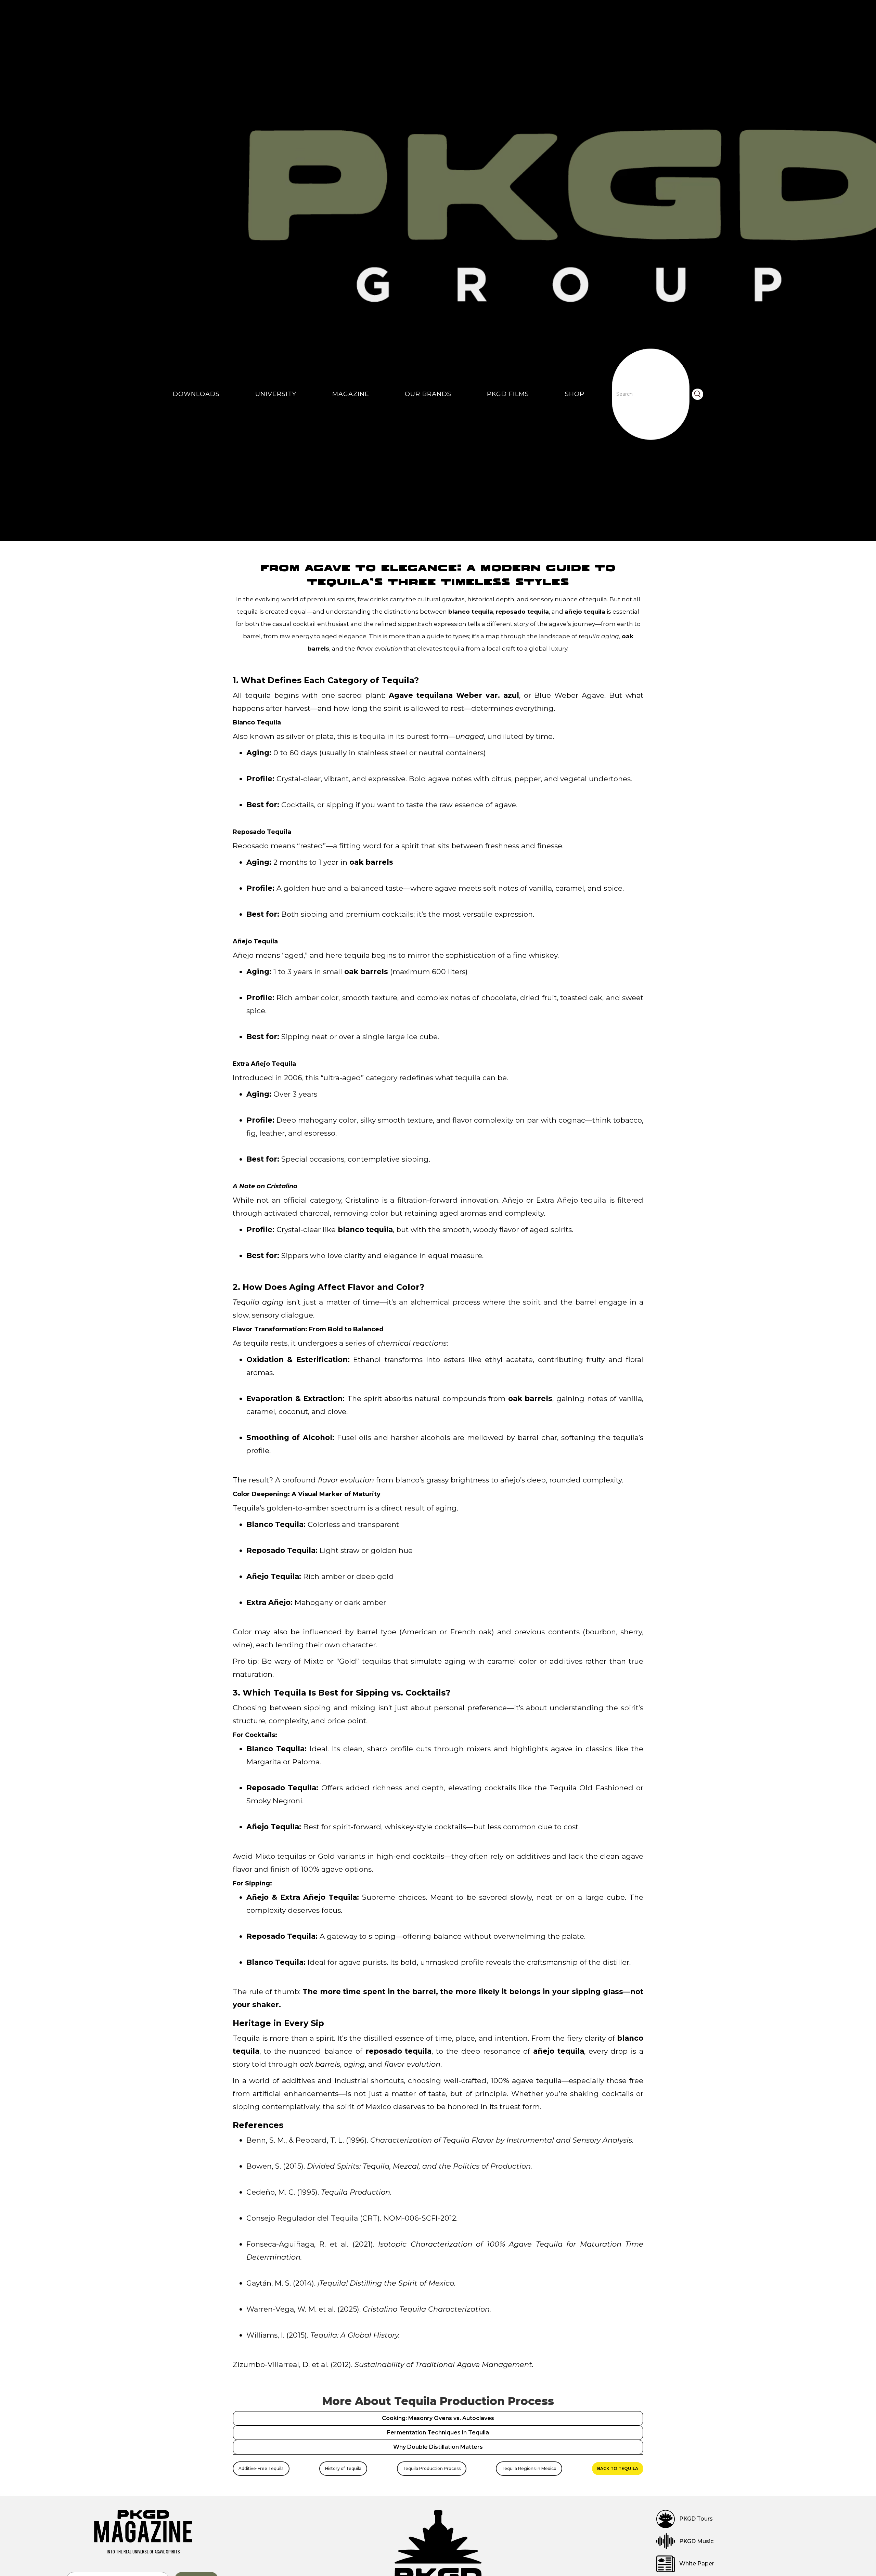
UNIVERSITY (276, 394)
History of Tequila (343, 2468)
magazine (351, 394)
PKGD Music (696, 2541)
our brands (428, 394)
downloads (196, 394)
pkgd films (508, 394)
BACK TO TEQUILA (618, 2468)
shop (575, 394)
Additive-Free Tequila (261, 2468)
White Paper (697, 2564)
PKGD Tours (696, 2519)
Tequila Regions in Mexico (529, 2468)
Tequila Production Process (432, 2468)
